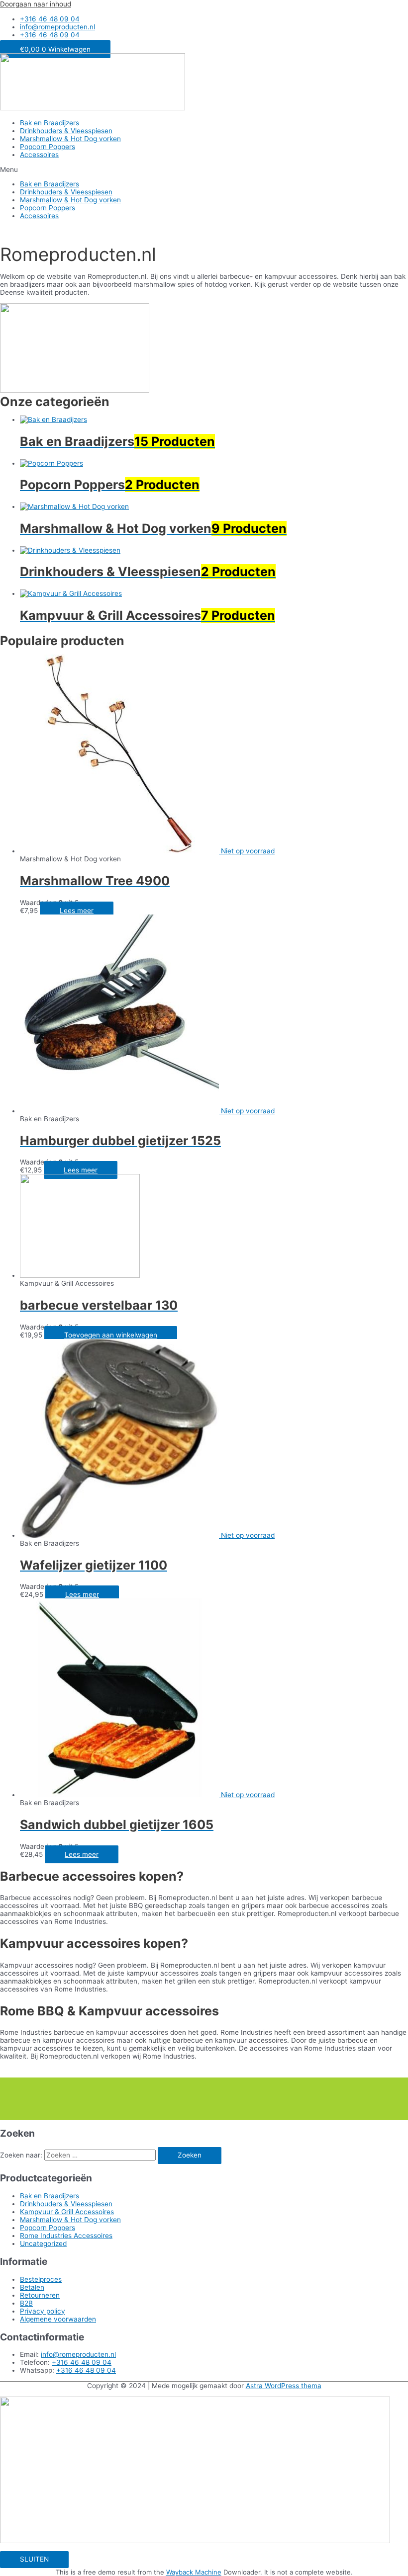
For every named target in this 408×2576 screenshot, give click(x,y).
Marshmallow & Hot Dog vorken (70, 139)
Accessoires (39, 155)
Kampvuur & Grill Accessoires (67, 2212)
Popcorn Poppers (48, 147)
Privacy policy (43, 2311)
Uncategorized (43, 2244)
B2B (26, 2303)
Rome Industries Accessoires (66, 2236)
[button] (204, 169)
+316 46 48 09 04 (82, 2362)
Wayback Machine (194, 2572)
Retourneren (40, 2295)
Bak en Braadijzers (50, 123)
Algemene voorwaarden (58, 2319)
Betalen (32, 2287)
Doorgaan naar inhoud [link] (36, 4)
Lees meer (77, 911)
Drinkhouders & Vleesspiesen (66, 131)
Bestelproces (41, 2279)
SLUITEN (34, 2559)
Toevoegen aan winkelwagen (111, 1335)
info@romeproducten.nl (78, 2354)
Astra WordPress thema (284, 2386)
